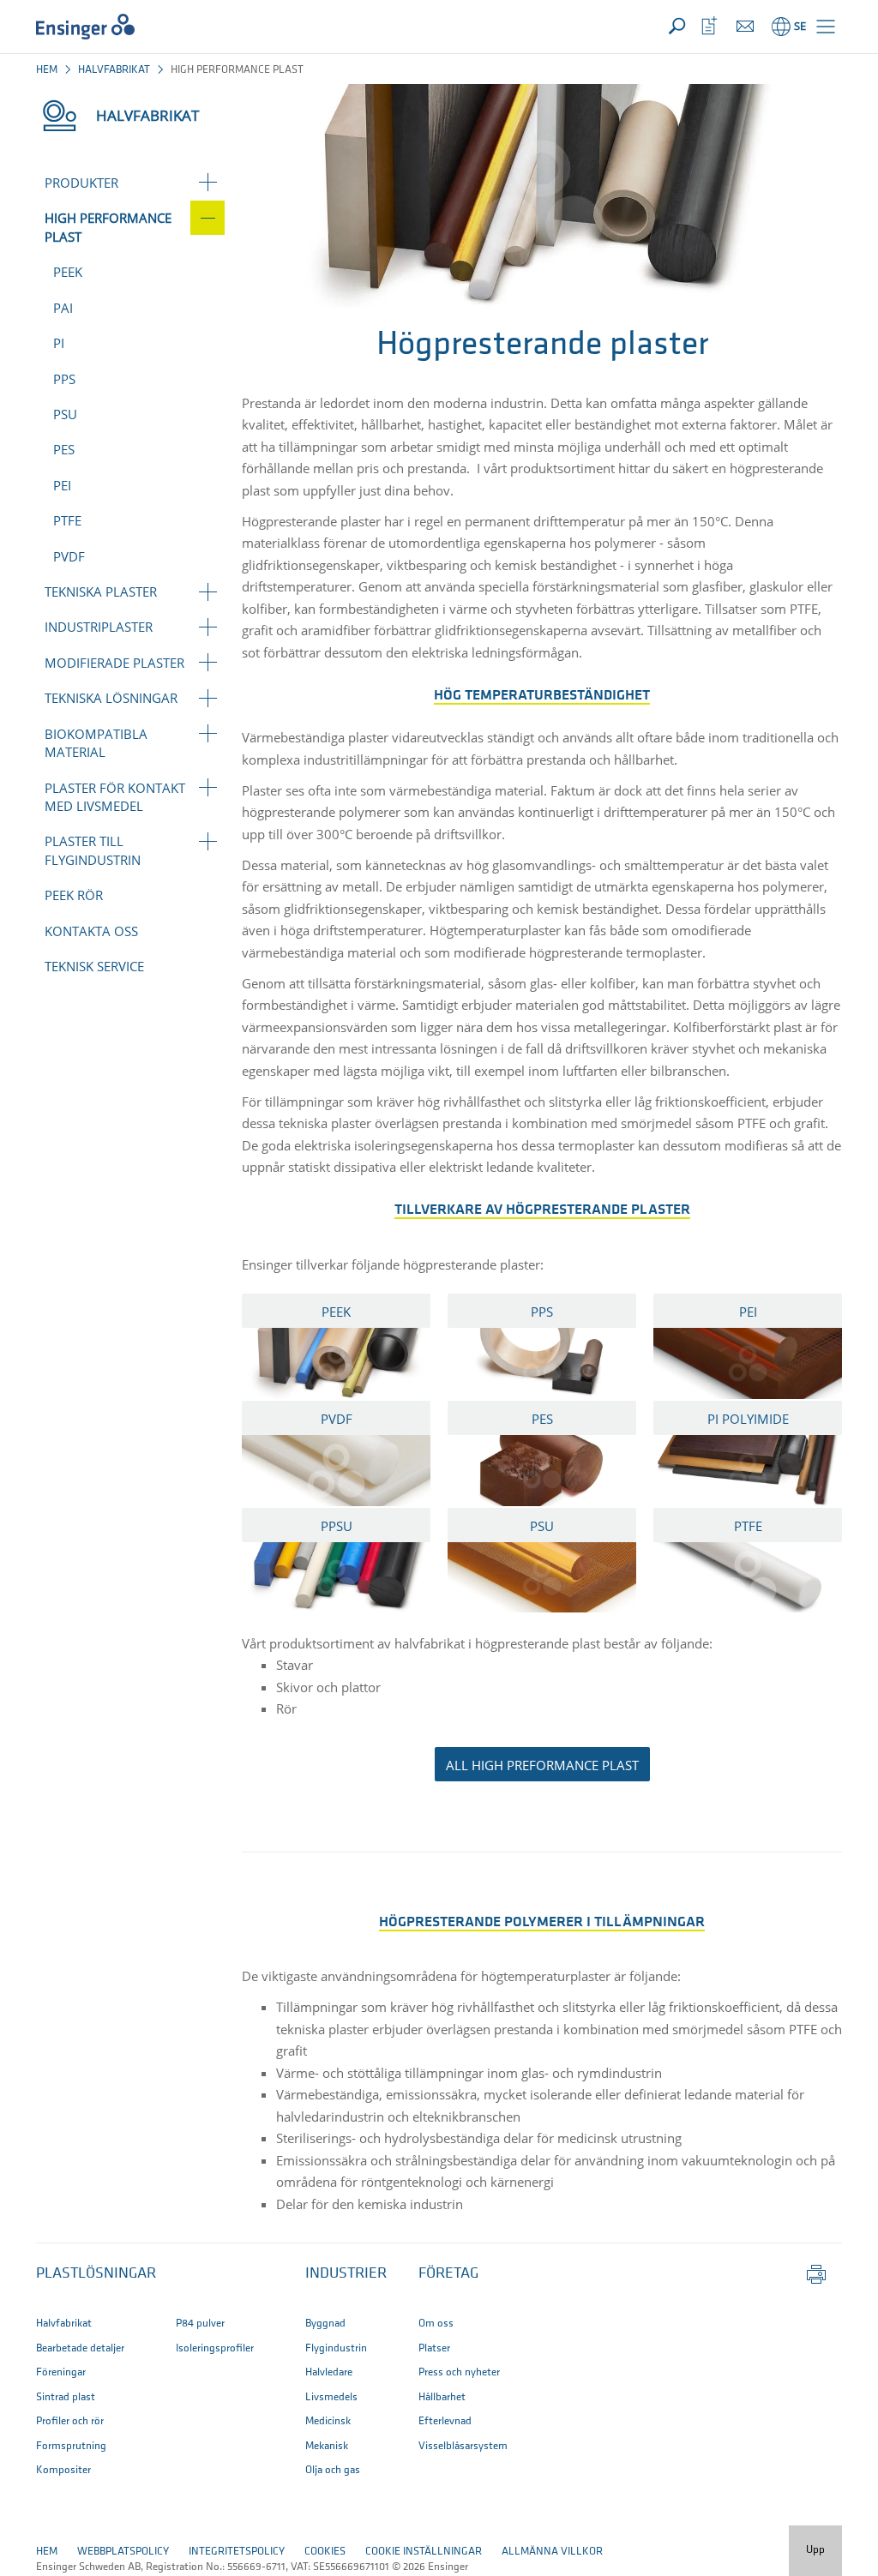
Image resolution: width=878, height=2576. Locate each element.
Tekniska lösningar (111, 698)
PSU (65, 414)
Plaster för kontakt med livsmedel (115, 797)
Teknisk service (94, 966)
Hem (47, 70)
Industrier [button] (346, 2274)
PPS (64, 379)
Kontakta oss (91, 931)
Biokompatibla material (96, 743)
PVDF (69, 556)
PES (64, 449)
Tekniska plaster (101, 591)
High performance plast (108, 227)
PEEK (68, 272)
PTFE (67, 520)
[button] (826, 27)
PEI (62, 485)
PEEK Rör (74, 895)
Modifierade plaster (114, 663)
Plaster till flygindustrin (93, 850)
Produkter (81, 183)
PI (59, 343)
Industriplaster (99, 627)
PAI (63, 308)
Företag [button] (448, 2274)
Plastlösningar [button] (96, 2274)
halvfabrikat (114, 70)
